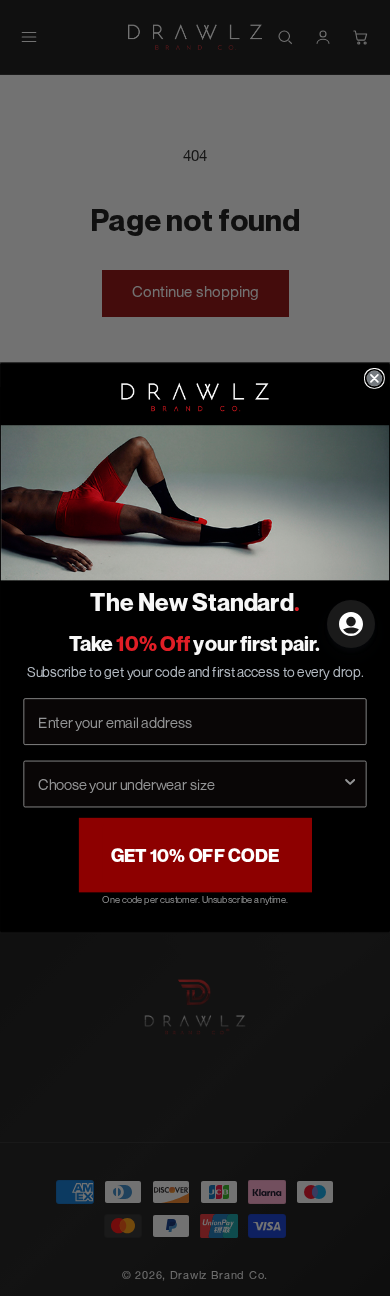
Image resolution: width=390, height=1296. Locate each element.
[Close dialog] (374, 378)
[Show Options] (349, 784)
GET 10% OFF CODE (195, 856)
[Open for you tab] (351, 624)
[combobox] (189, 784)
